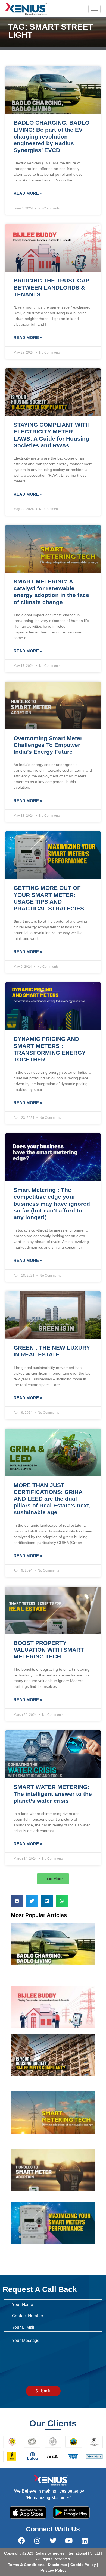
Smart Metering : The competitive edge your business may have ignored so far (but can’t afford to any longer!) (52, 1204)
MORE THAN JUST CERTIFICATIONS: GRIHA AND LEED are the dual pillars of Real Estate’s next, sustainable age (52, 1499)
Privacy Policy (53, 2570)
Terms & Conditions (26, 2565)
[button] (53, 1879)
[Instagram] (37, 2540)
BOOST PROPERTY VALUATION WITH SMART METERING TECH (49, 1650)
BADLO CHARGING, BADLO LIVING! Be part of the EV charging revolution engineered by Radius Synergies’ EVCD (52, 136)
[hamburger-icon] (94, 9)
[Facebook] (21, 2540)
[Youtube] (69, 2540)
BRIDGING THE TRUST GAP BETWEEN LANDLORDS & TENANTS (52, 287)
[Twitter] (53, 2540)
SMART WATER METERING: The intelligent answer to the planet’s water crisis (53, 1794)
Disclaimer (58, 2565)
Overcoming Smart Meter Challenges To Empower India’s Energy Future (48, 745)
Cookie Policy (83, 2565)
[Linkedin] (85, 2540)
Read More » (28, 193)
